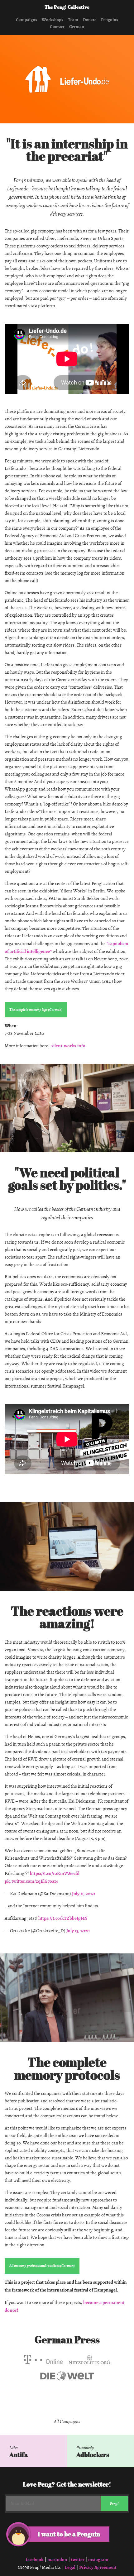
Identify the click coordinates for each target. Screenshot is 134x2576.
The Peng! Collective (67, 7)
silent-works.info (68, 1046)
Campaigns (26, 20)
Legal (70, 2567)
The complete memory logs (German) (36, 1010)
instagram (98, 2559)
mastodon (57, 2559)
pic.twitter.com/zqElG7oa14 (31, 1881)
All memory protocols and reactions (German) (42, 2266)
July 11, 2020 (84, 1894)
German (77, 27)
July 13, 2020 (78, 1931)
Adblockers (93, 2455)
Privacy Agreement (98, 2567)
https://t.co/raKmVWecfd (55, 1873)
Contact (57, 27)
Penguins (110, 20)
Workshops (53, 20)
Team (73, 20)
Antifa (19, 2455)
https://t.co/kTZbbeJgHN (63, 1918)
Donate (90, 20)
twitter (78, 2559)
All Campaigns (67, 2422)
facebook (35, 2559)
